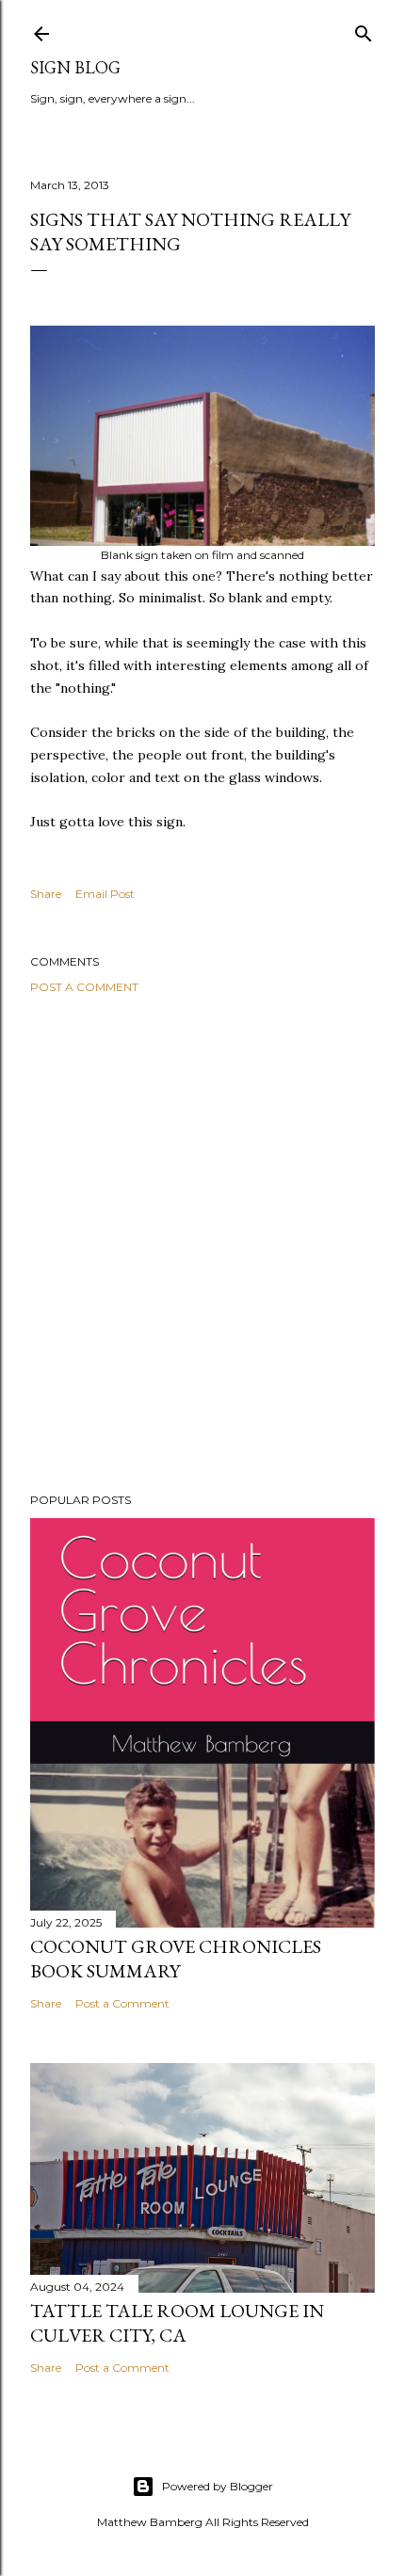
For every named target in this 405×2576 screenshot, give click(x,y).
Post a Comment (84, 987)
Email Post (105, 894)
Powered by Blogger (218, 2486)
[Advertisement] (202, 1243)
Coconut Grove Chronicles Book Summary (176, 1959)
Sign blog (75, 67)
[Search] (364, 30)
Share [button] (46, 894)
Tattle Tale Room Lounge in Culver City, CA (177, 2323)
